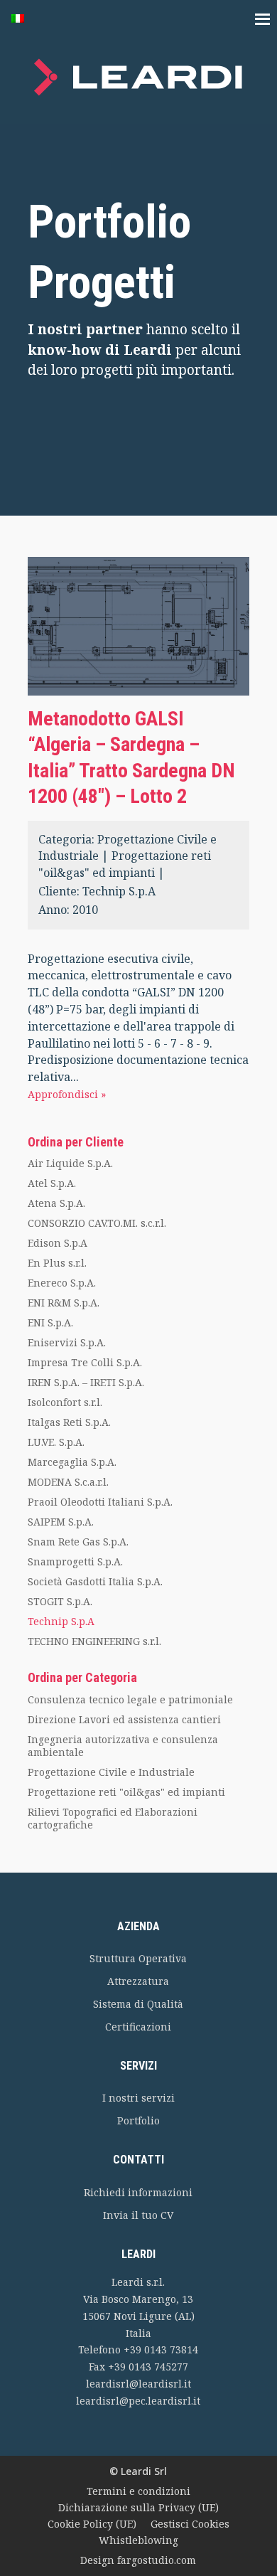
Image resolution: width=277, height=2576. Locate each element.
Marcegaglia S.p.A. (72, 1462)
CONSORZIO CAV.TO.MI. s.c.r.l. (97, 1223)
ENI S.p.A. (50, 1322)
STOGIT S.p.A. (60, 1601)
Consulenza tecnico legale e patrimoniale (130, 1699)
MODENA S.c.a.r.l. (68, 1482)
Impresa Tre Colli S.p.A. (85, 1362)
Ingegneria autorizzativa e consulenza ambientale (123, 1746)
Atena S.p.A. (56, 1203)
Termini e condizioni (138, 2491)
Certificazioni (138, 2027)
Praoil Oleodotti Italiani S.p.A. (100, 1502)
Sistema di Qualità (138, 2004)
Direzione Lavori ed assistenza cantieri (124, 1719)
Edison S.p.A (58, 1243)
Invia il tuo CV (138, 2215)
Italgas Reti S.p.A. (69, 1422)
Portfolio (138, 2120)
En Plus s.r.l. (57, 1263)
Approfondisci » (67, 1094)
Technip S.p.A (119, 891)
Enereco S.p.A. (62, 1283)
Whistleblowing (138, 2540)
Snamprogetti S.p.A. (75, 1561)
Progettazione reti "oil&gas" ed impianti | (125, 864)
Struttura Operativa (138, 1958)
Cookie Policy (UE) (92, 2524)
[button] (25, 20)
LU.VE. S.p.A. (56, 1442)
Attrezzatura (138, 1981)
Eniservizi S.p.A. (67, 1342)
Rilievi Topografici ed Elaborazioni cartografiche (113, 1818)
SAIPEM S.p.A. (61, 1522)
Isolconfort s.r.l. (65, 1402)
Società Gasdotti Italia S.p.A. (95, 1581)
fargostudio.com (157, 2560)
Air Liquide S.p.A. (70, 1163)
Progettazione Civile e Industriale (111, 1772)
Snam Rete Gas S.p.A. (78, 1542)
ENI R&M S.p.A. (64, 1303)
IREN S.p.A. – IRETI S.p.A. (86, 1382)
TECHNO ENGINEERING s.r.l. (94, 1641)
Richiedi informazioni (138, 2192)
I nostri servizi (138, 2098)
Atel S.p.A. (52, 1183)
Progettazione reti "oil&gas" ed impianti (126, 1792)
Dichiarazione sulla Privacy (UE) (138, 2507)
